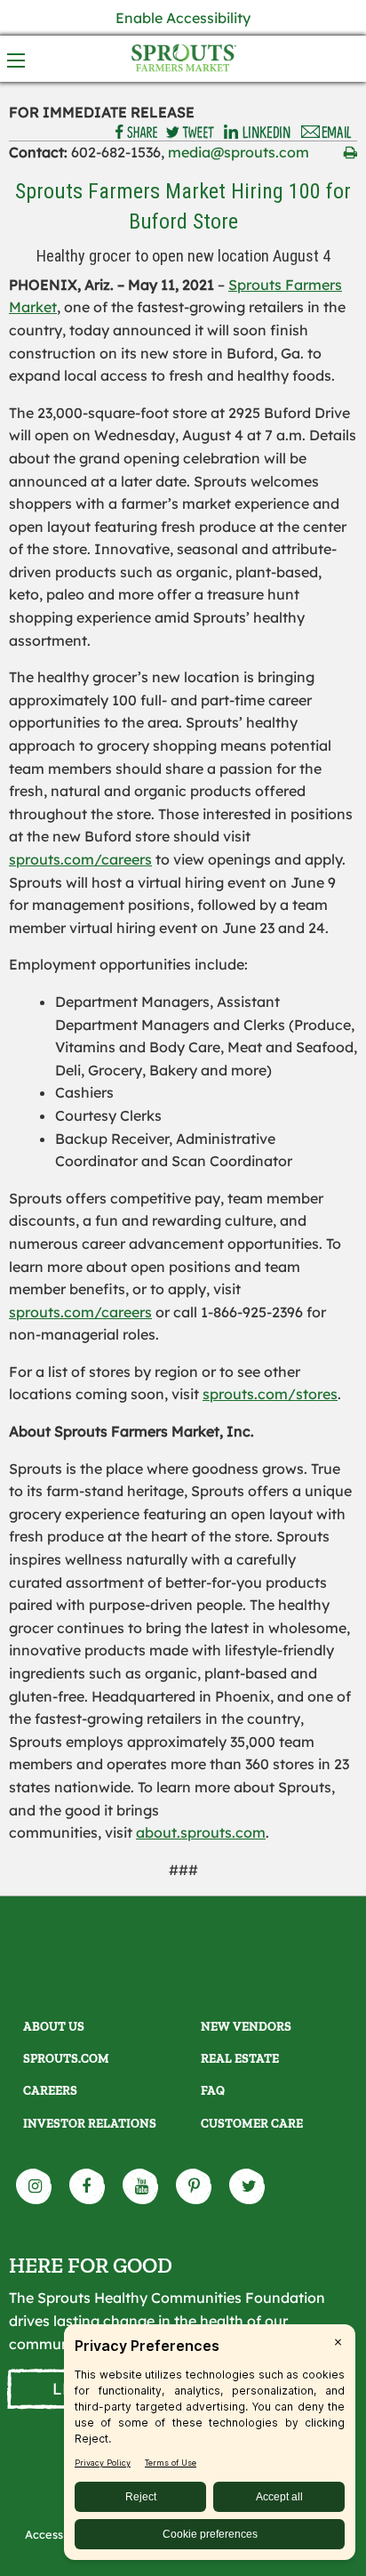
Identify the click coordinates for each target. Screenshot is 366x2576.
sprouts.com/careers (80, 859)
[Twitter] (190, 133)
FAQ (213, 2091)
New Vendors (246, 2027)
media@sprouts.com (239, 152)
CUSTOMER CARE (252, 2124)
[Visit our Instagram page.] (35, 2186)
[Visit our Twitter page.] (248, 2186)
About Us (54, 2027)
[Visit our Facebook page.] (88, 2186)
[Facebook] (137, 133)
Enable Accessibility (183, 18)
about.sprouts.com (201, 1832)
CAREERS (50, 2091)
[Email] (327, 133)
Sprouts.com (66, 2059)
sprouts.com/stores (270, 1394)
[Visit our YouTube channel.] (141, 2186)
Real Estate (240, 2059)
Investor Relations (90, 2124)
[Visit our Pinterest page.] (195, 2186)
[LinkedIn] (257, 133)
